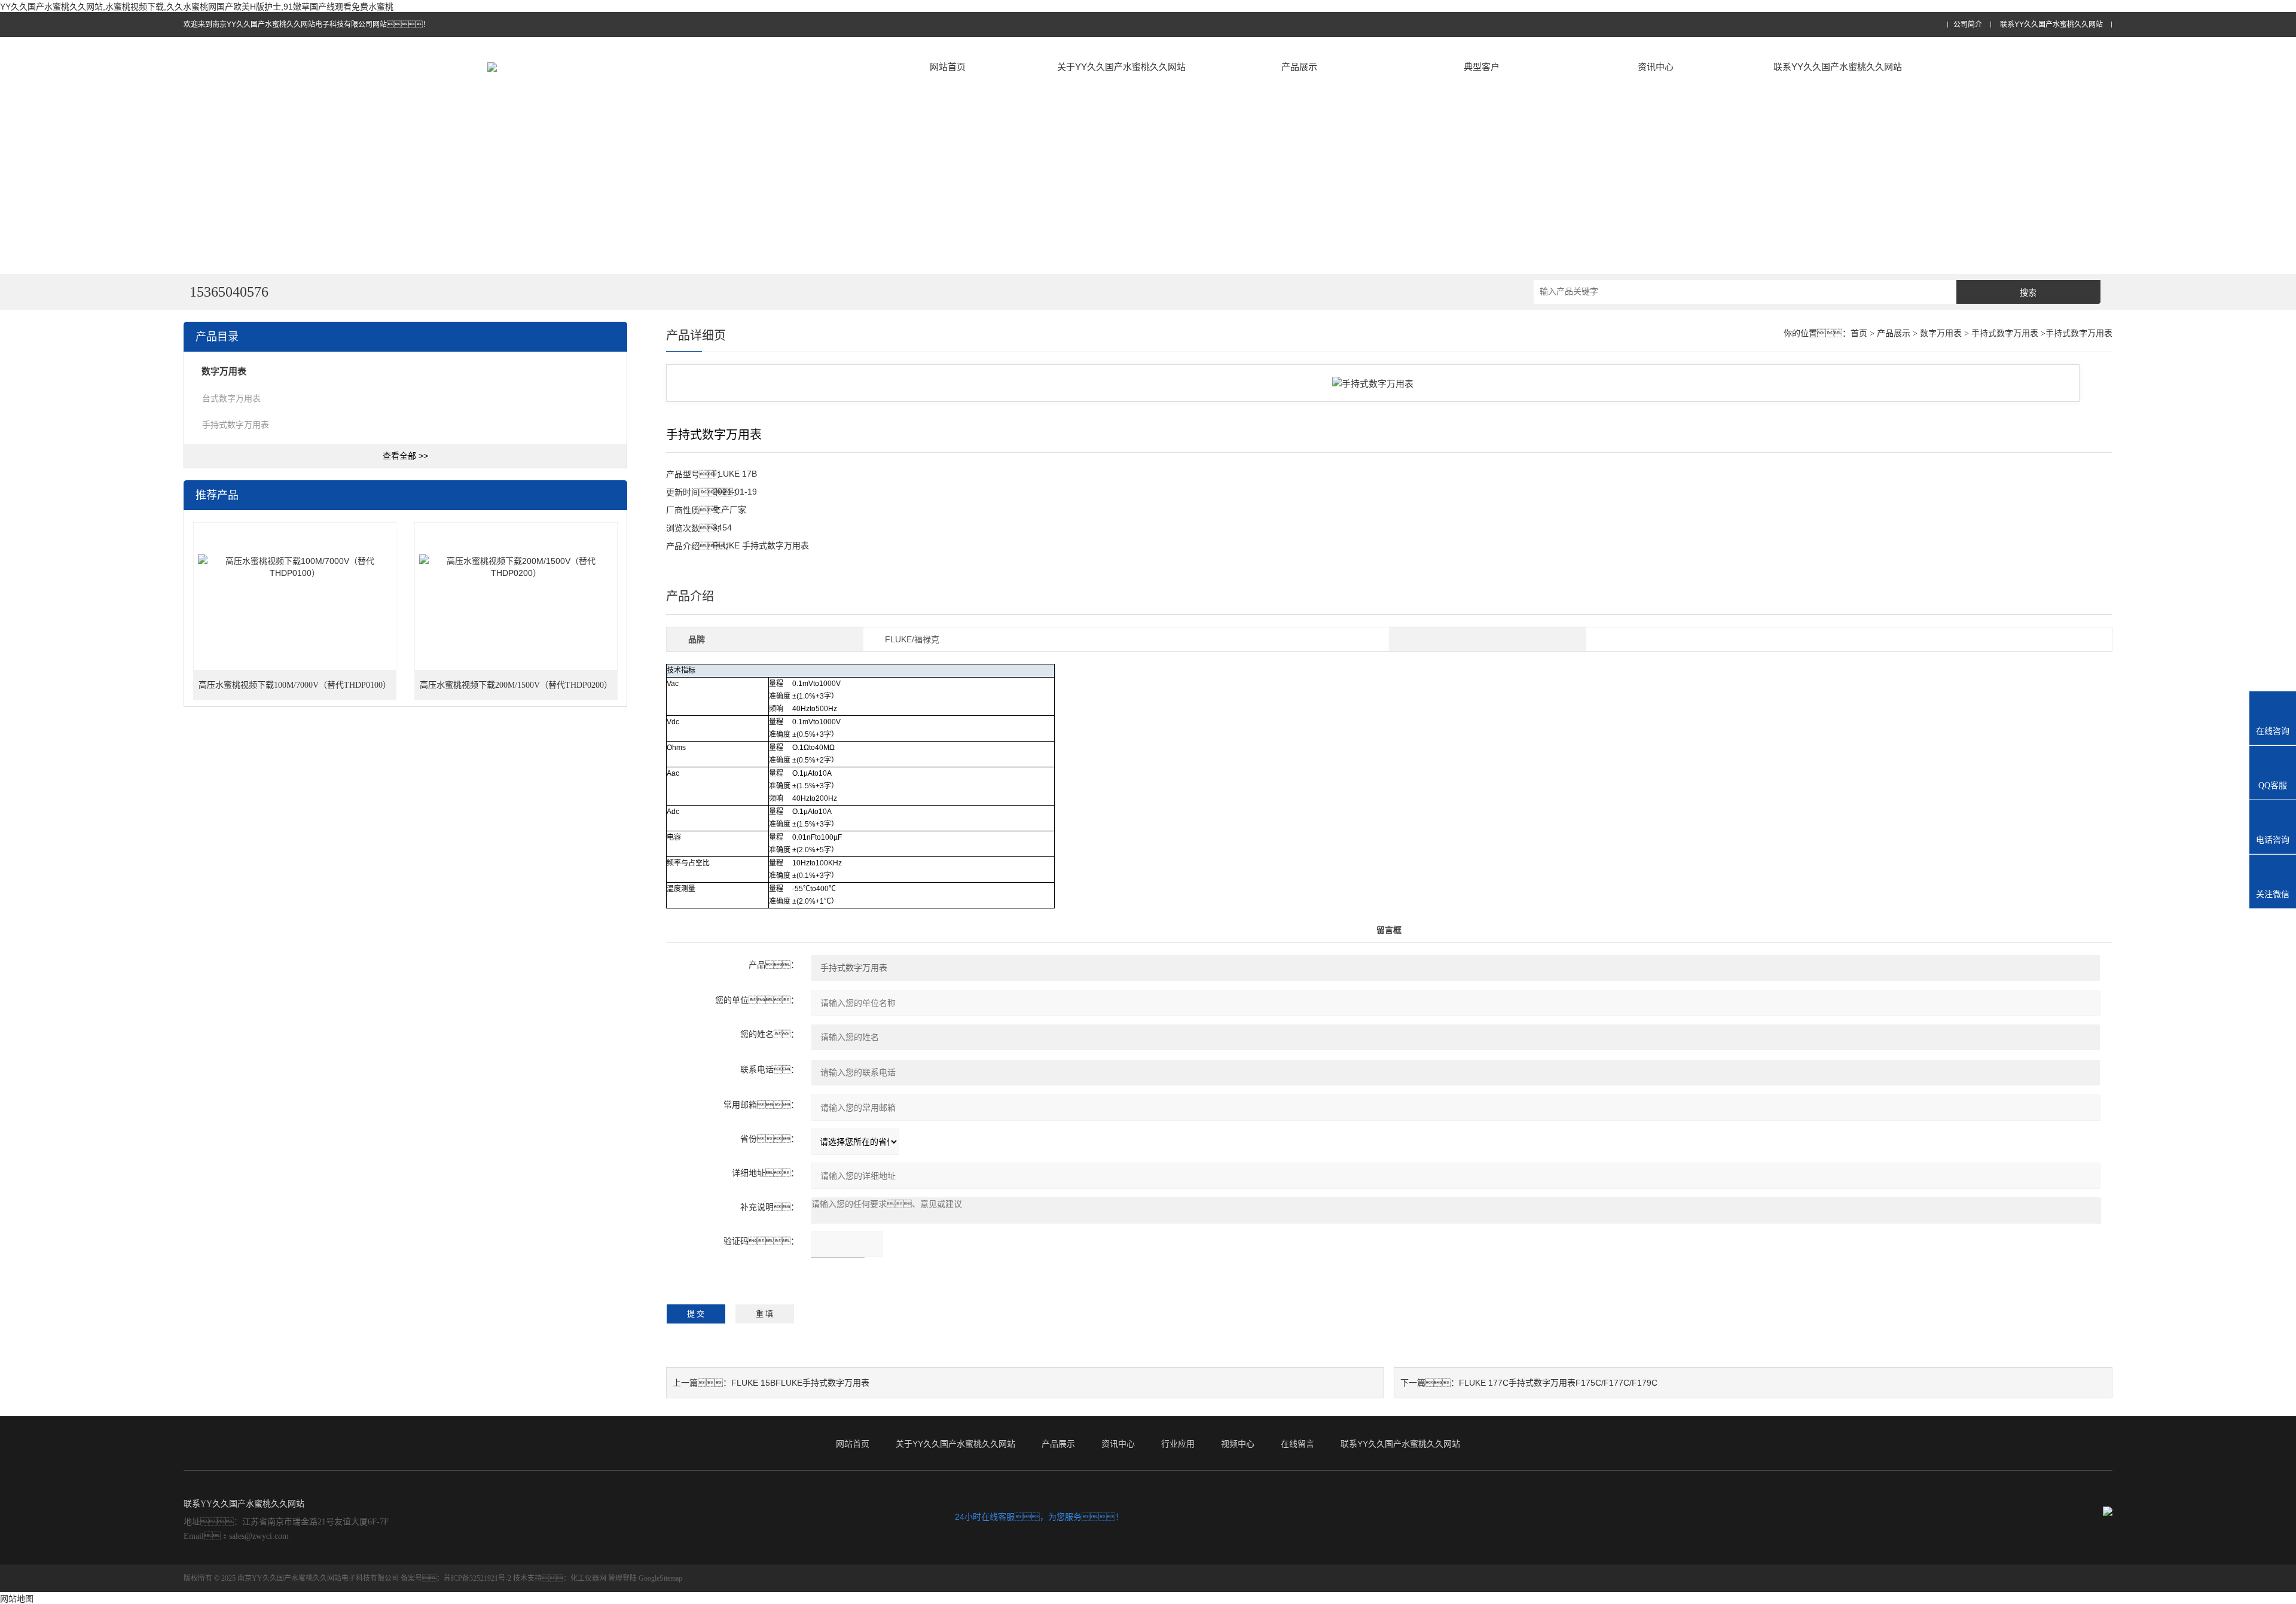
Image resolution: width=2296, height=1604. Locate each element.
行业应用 (1178, 1444)
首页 (1859, 333)
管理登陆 (622, 1578)
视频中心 (1238, 1444)
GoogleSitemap (660, 1578)
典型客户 (1482, 67)
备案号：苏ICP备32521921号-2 (456, 1578)
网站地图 (17, 1599)
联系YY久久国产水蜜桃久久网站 (2051, 25)
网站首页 (948, 67)
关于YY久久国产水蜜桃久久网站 (1121, 67)
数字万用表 (1941, 333)
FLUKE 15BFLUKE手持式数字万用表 (800, 1383)
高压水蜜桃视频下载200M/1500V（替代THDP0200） (516, 685)
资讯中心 (1656, 67)
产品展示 (1299, 67)
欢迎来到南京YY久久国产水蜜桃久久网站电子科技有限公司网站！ (307, 25)
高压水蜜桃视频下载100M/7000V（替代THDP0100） (295, 685)
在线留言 (1297, 1444)
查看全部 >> (405, 456)
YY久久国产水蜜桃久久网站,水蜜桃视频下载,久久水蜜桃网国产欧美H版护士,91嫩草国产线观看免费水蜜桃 (197, 7)
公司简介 (1968, 25)
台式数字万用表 (231, 398)
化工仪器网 (588, 1578)
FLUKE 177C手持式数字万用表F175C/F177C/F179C (1558, 1383)
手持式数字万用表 (236, 425)
